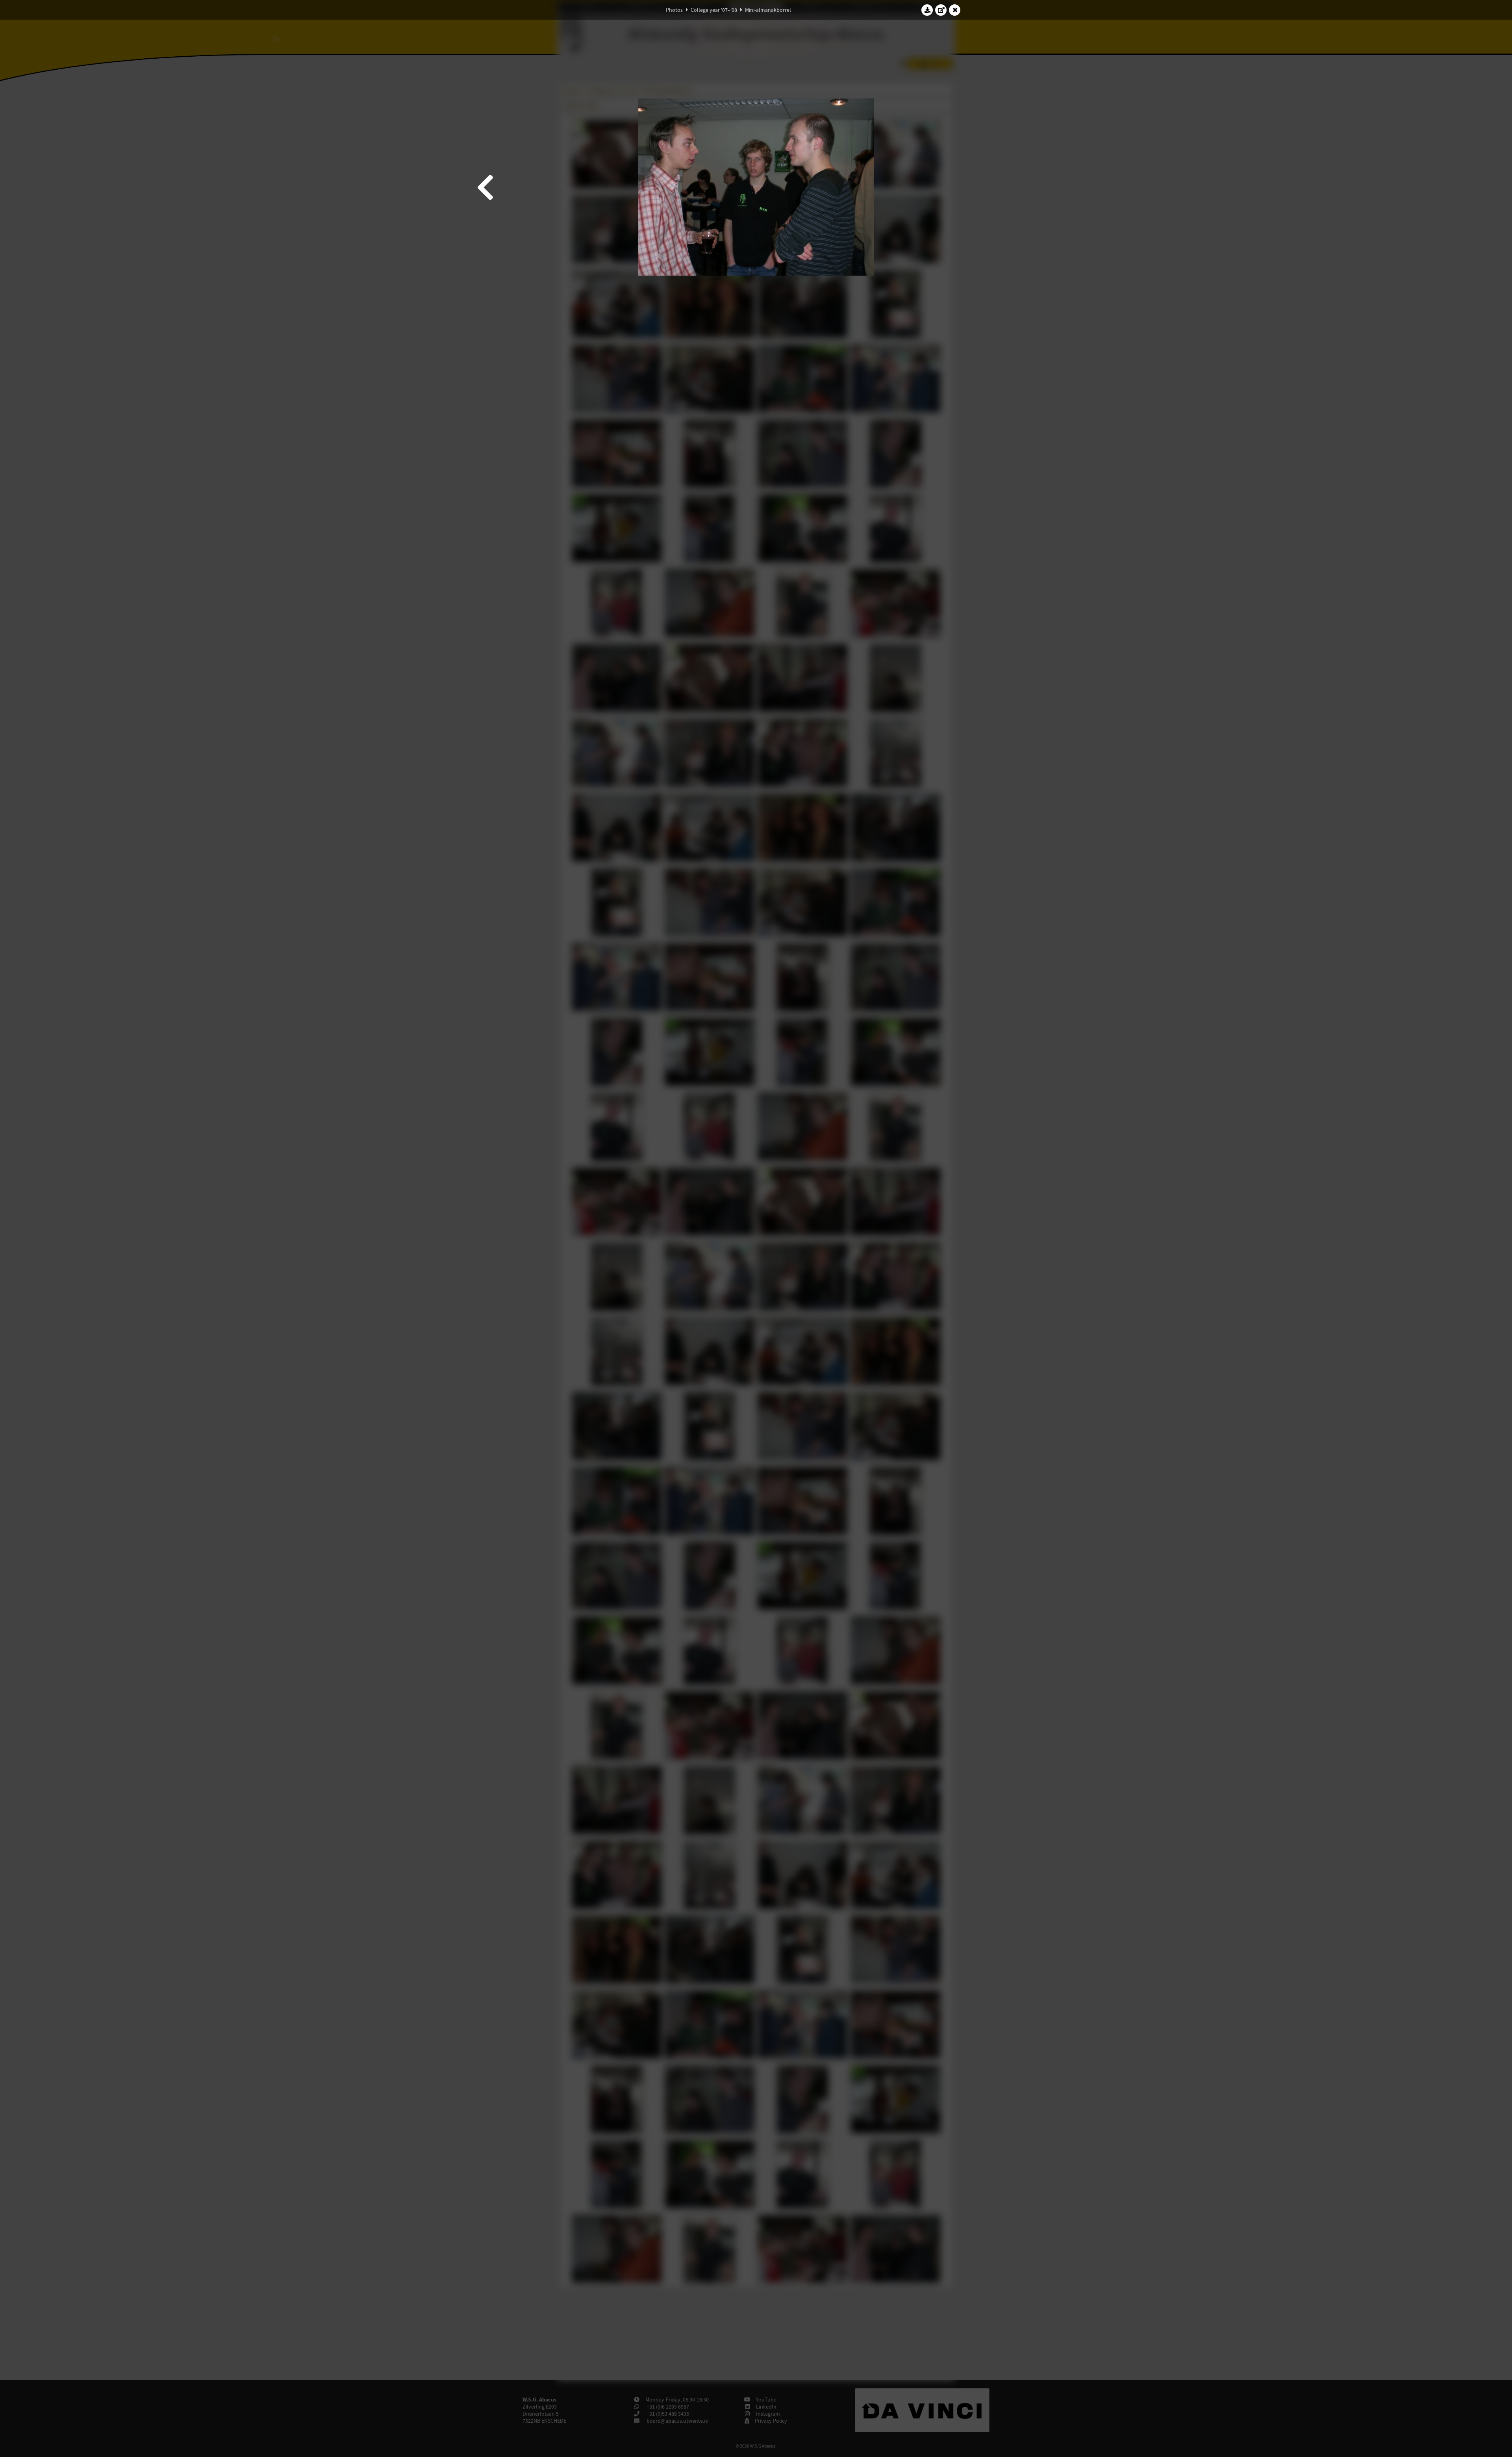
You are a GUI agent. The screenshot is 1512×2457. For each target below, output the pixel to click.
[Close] (955, 10)
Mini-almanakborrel (768, 10)
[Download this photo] (927, 10)
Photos (674, 10)
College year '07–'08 (714, 10)
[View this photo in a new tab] (941, 10)
